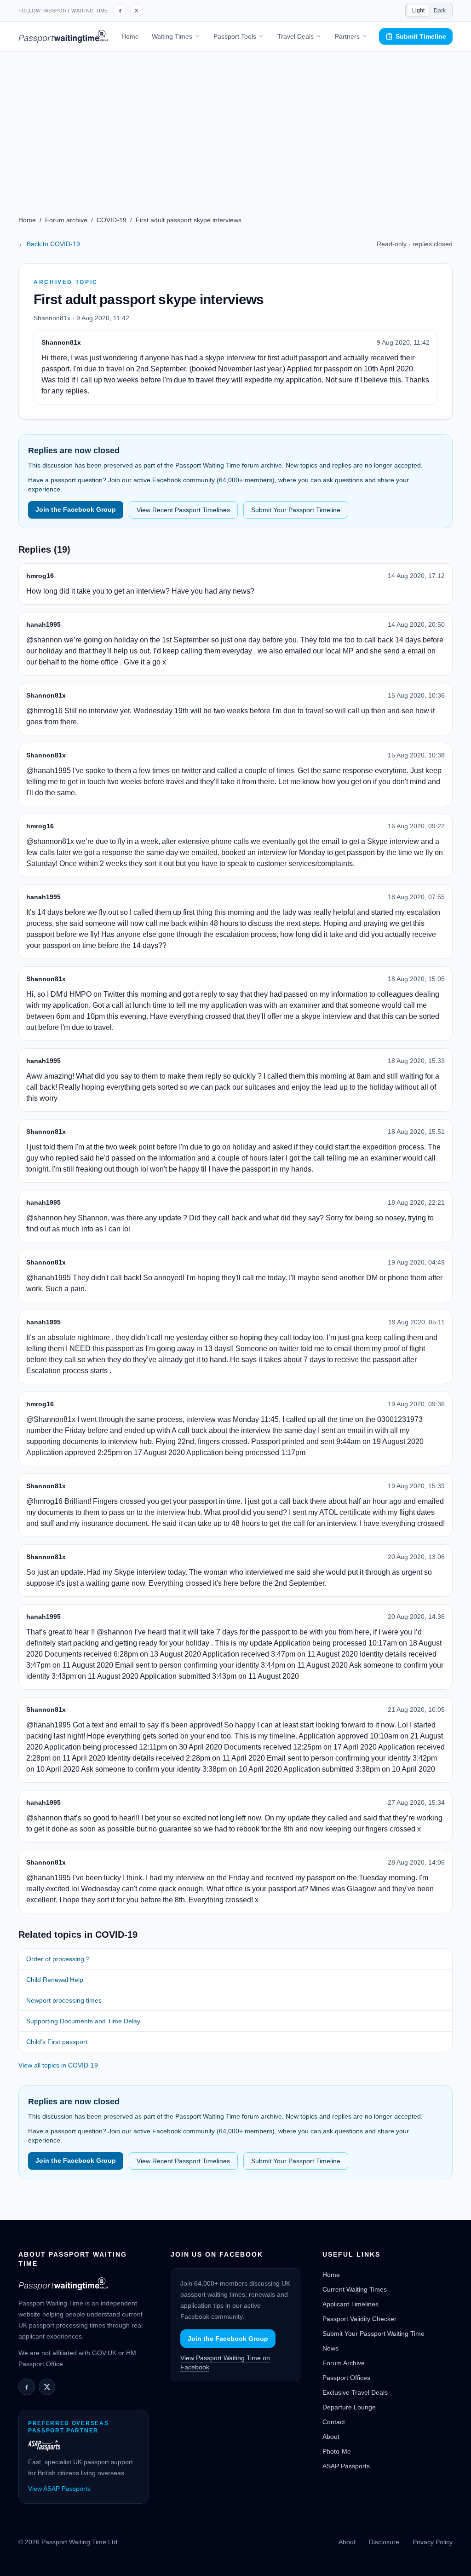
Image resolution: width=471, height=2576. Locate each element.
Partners (347, 36)
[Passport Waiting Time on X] (47, 2387)
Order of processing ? (58, 1959)
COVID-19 (112, 220)
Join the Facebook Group (76, 509)
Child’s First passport (57, 2042)
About (331, 2437)
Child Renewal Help (55, 1980)
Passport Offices (346, 2378)
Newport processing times (64, 2000)
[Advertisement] (235, 121)
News (330, 2348)
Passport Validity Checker (359, 2319)
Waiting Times (172, 36)
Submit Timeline (421, 36)
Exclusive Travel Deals (355, 2392)
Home (130, 36)
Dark (440, 11)
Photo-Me (337, 2451)
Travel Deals (296, 36)
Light (418, 11)
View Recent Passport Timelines (183, 510)
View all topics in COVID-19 (58, 2065)
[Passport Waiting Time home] (63, 36)
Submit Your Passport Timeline (296, 510)
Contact (334, 2422)
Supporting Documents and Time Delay (83, 2021)
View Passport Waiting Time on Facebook (225, 2362)
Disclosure (384, 2542)
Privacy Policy (433, 2542)
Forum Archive (344, 2363)
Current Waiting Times (355, 2289)
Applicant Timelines (350, 2304)
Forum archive (66, 220)
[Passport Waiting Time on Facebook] (120, 11)
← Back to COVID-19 (49, 244)
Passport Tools (235, 36)
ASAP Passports (346, 2466)
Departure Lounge (349, 2407)
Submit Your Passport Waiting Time (373, 2333)
